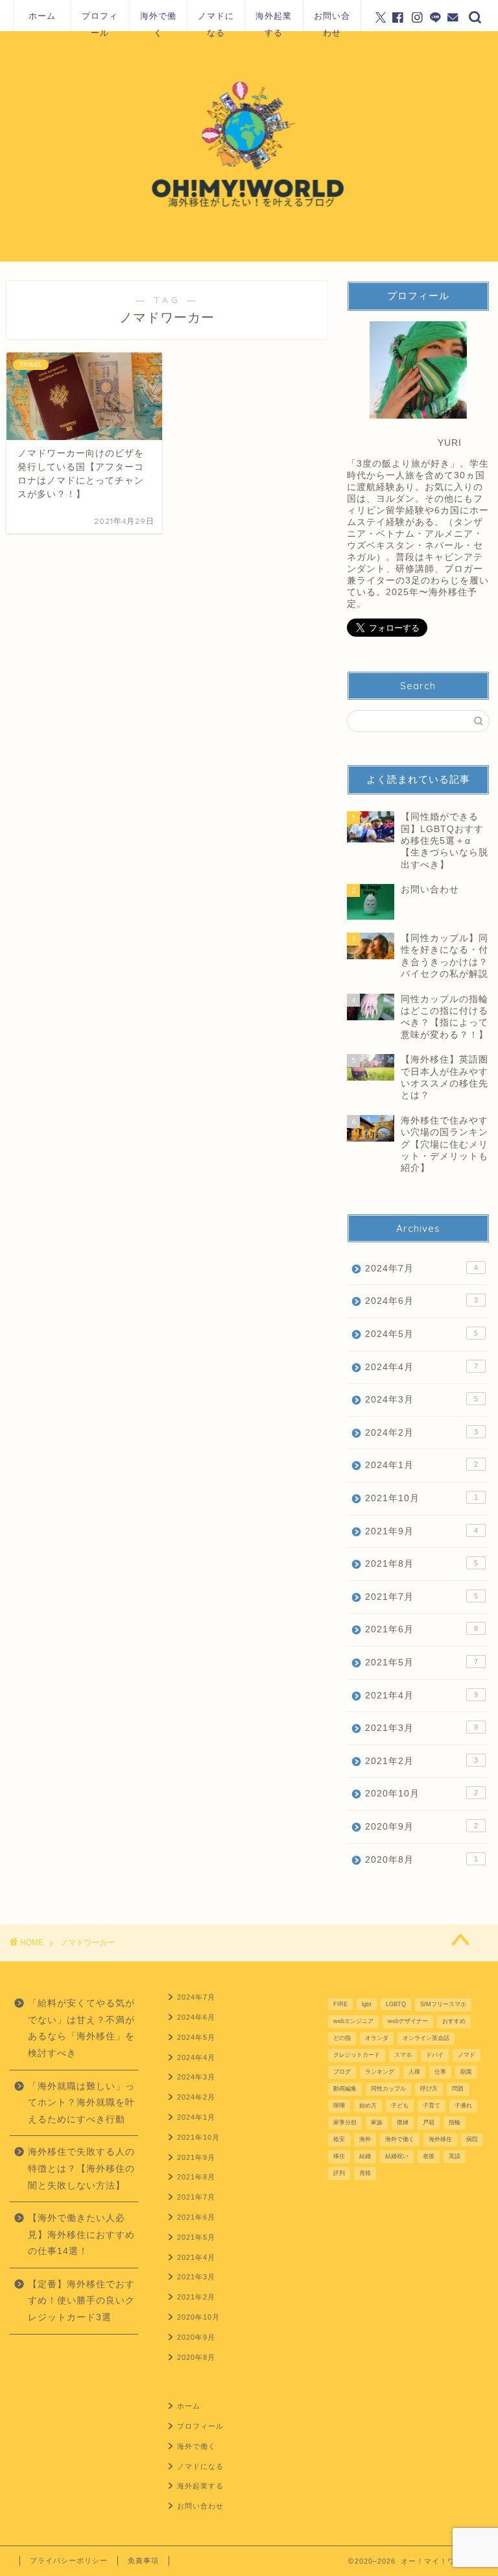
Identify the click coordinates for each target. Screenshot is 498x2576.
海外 (365, 2139)
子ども (400, 2105)
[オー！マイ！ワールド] (249, 259)
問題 (458, 2089)
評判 (339, 2173)
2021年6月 (421, 1629)
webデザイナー (408, 2021)
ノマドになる (216, 21)
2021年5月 (421, 1662)
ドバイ (435, 2055)
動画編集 (345, 2089)
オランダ (377, 2038)
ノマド (467, 2055)
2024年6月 (421, 1301)
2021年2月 (421, 1761)
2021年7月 (421, 1597)
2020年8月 (421, 1860)
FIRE (340, 2004)
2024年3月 (421, 1400)
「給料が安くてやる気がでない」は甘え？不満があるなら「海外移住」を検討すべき (81, 2028)
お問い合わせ (332, 21)
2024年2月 (421, 1433)
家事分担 (345, 2122)
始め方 (368, 2105)
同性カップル (388, 2089)
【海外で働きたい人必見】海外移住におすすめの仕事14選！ (81, 2235)
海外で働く (158, 21)
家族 (377, 2122)
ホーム (42, 16)
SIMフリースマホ (443, 2004)
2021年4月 (421, 1696)
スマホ (403, 2055)
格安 (339, 2139)
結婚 (365, 2156)
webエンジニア (353, 2021)
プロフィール (100, 21)
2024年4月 (421, 1367)
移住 (339, 2156)
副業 (466, 2072)
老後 (429, 2156)
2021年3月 (421, 1728)
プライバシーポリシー (69, 2560)
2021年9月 (421, 1531)
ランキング (380, 2072)
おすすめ (454, 2021)
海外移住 (440, 2139)
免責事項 (143, 2560)
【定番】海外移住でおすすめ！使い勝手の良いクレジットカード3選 (81, 2301)
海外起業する (274, 21)
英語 (455, 2156)
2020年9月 (421, 1827)
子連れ (463, 2105)
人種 (414, 2072)
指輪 (455, 2122)
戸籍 (429, 2122)
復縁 (403, 2122)
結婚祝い (397, 2156)
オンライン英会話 (426, 2038)
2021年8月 (421, 1564)
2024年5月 (421, 1334)
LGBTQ (396, 2004)
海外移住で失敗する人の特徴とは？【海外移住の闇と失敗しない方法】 (81, 2168)
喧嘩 (339, 2105)
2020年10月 (421, 1794)
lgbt (367, 2004)
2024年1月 (421, 1465)
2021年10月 (421, 1498)
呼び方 (429, 2089)
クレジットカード (357, 2055)
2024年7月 (421, 1269)
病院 (472, 2139)
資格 (365, 2173)
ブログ (342, 2072)
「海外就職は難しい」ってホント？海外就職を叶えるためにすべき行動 (81, 2103)
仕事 (440, 2072)
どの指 (342, 2038)
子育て (432, 2105)
